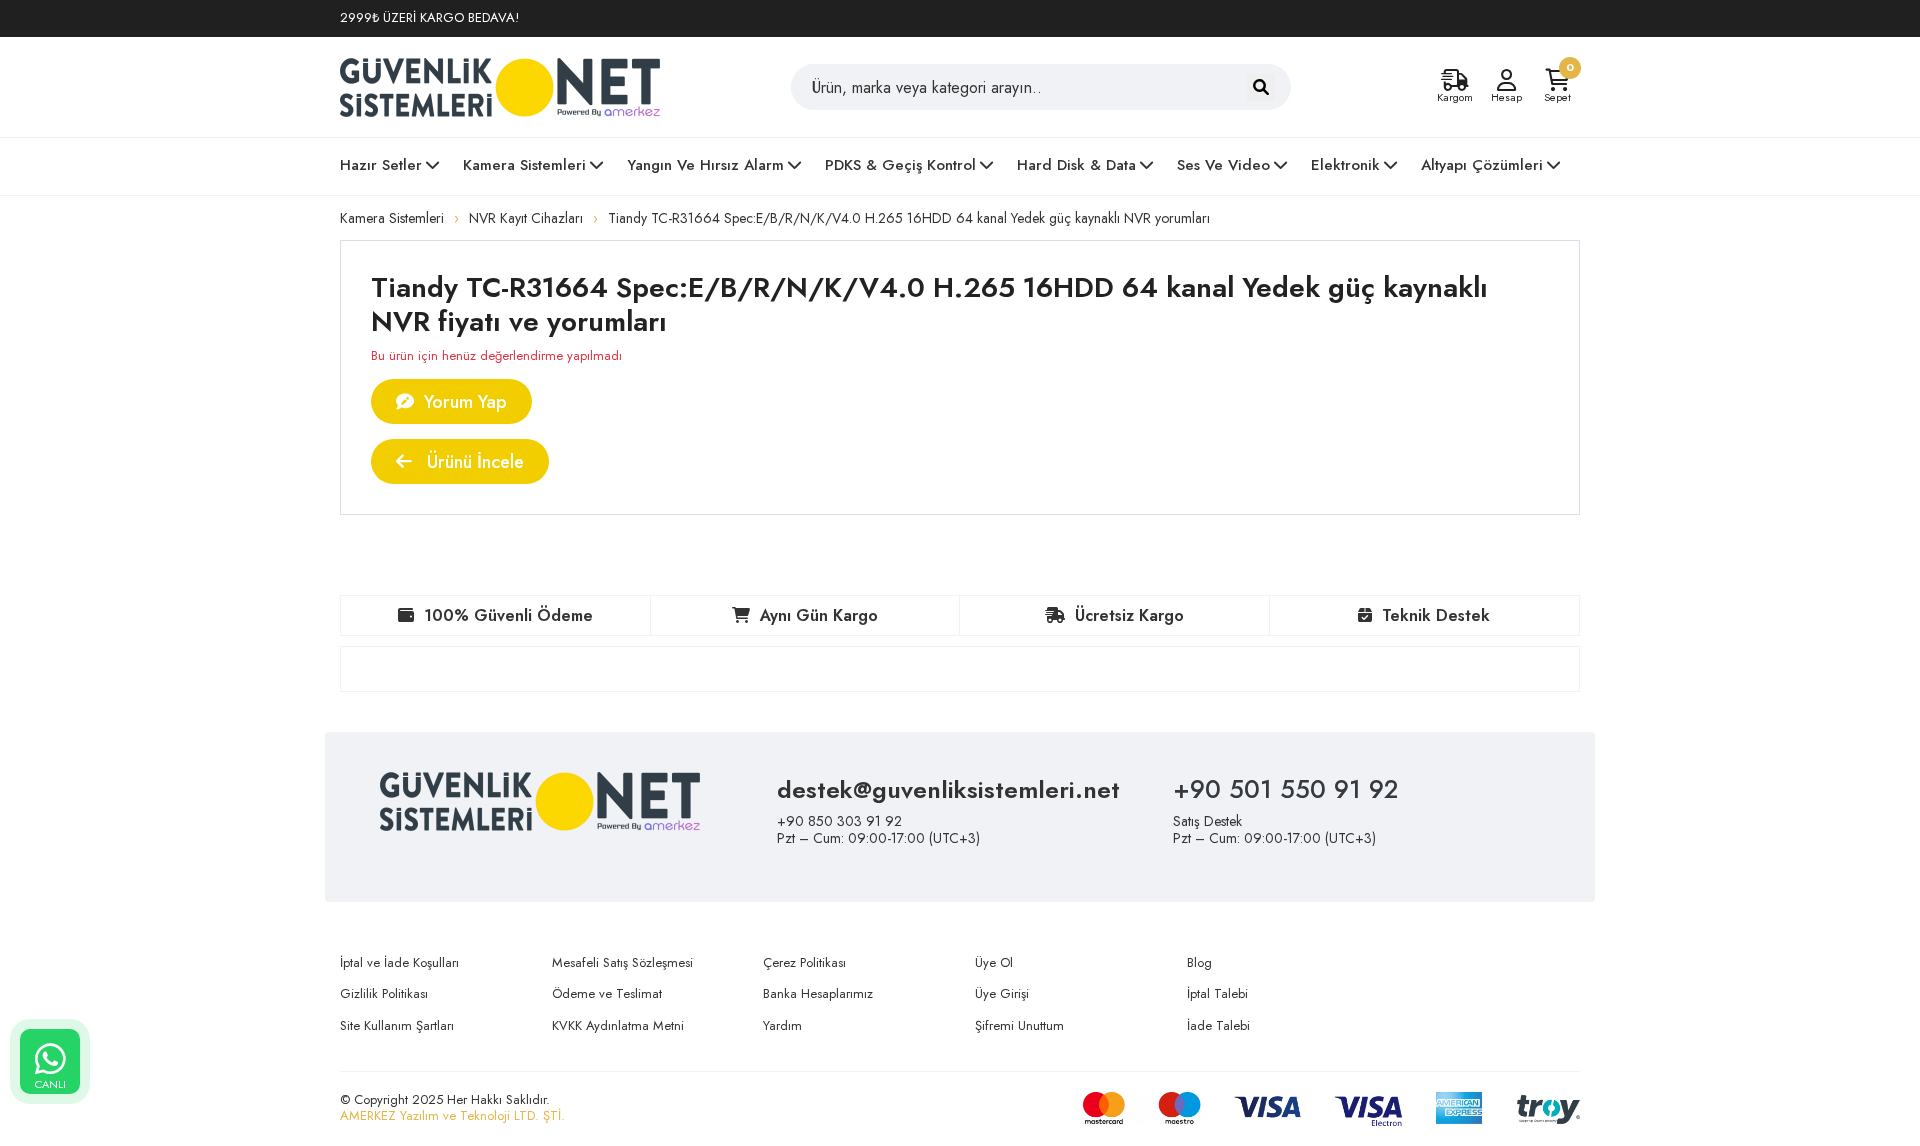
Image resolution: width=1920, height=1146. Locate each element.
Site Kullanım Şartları (397, 1025)
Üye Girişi (1002, 993)
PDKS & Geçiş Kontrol (900, 165)
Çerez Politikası (804, 962)
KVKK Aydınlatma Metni (618, 1025)
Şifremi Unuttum (1019, 1025)
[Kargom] (1455, 80)
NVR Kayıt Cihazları (526, 218)
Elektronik (1345, 165)
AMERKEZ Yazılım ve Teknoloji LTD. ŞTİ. (452, 1115)
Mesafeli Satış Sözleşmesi (622, 962)
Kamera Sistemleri (524, 165)
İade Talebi (1218, 1025)
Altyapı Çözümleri (1482, 165)
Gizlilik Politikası (384, 993)
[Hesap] (1506, 80)
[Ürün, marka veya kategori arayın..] (1261, 87)
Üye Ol (994, 962)
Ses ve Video (1223, 165)
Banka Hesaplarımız (818, 993)
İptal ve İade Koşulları (399, 962)
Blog (1199, 962)
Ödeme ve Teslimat (607, 993)
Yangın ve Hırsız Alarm (705, 165)
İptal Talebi (1217, 993)
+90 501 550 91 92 (1285, 789)
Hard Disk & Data (1076, 165)
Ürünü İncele (473, 462)
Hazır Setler (381, 165)
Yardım (782, 1025)
